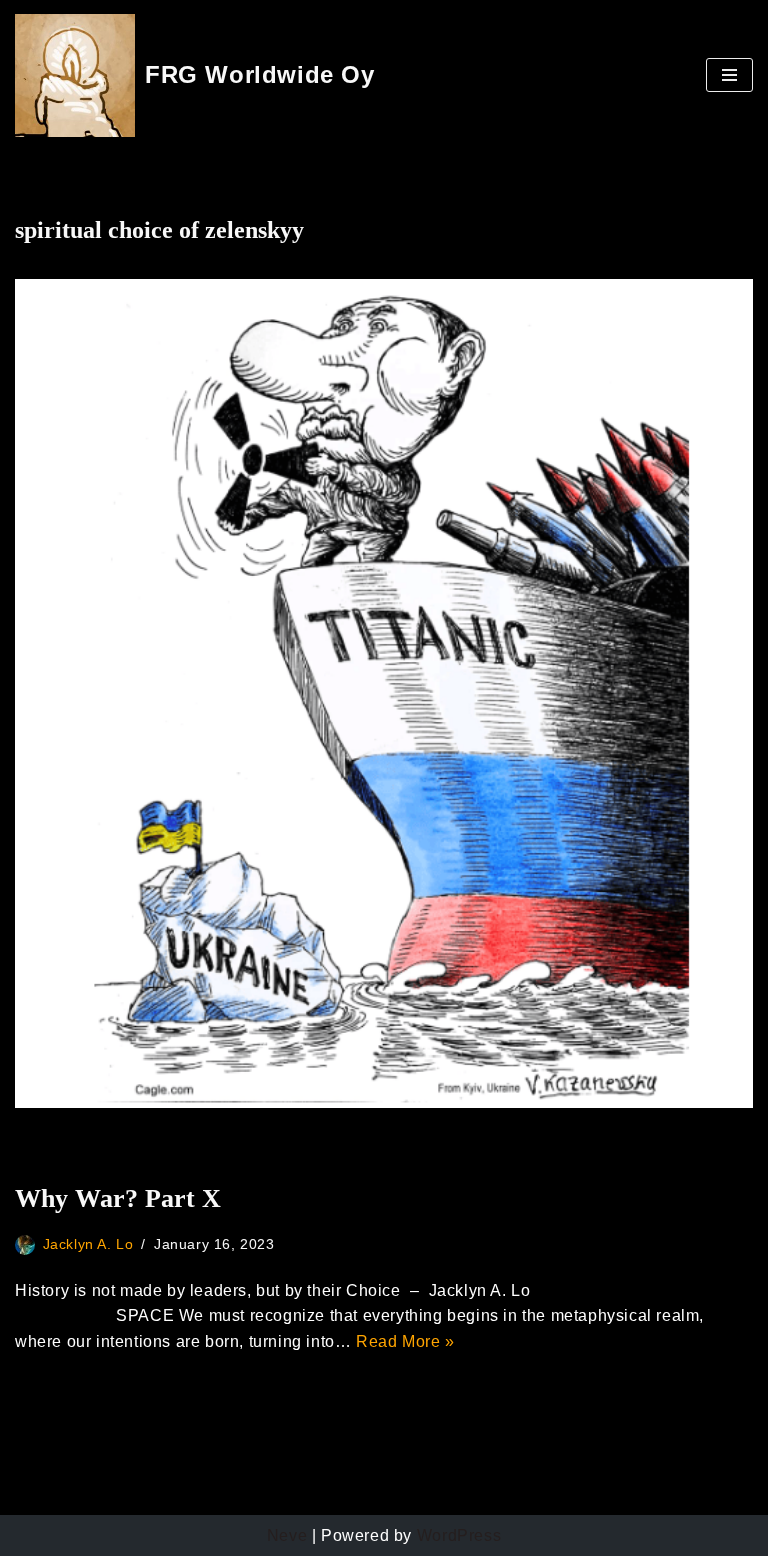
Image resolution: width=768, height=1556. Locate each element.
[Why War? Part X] (384, 693)
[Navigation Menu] (729, 75)
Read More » (405, 1341)
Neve (287, 1535)
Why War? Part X (118, 1198)
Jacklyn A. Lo (88, 1244)
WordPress (459, 1535)
